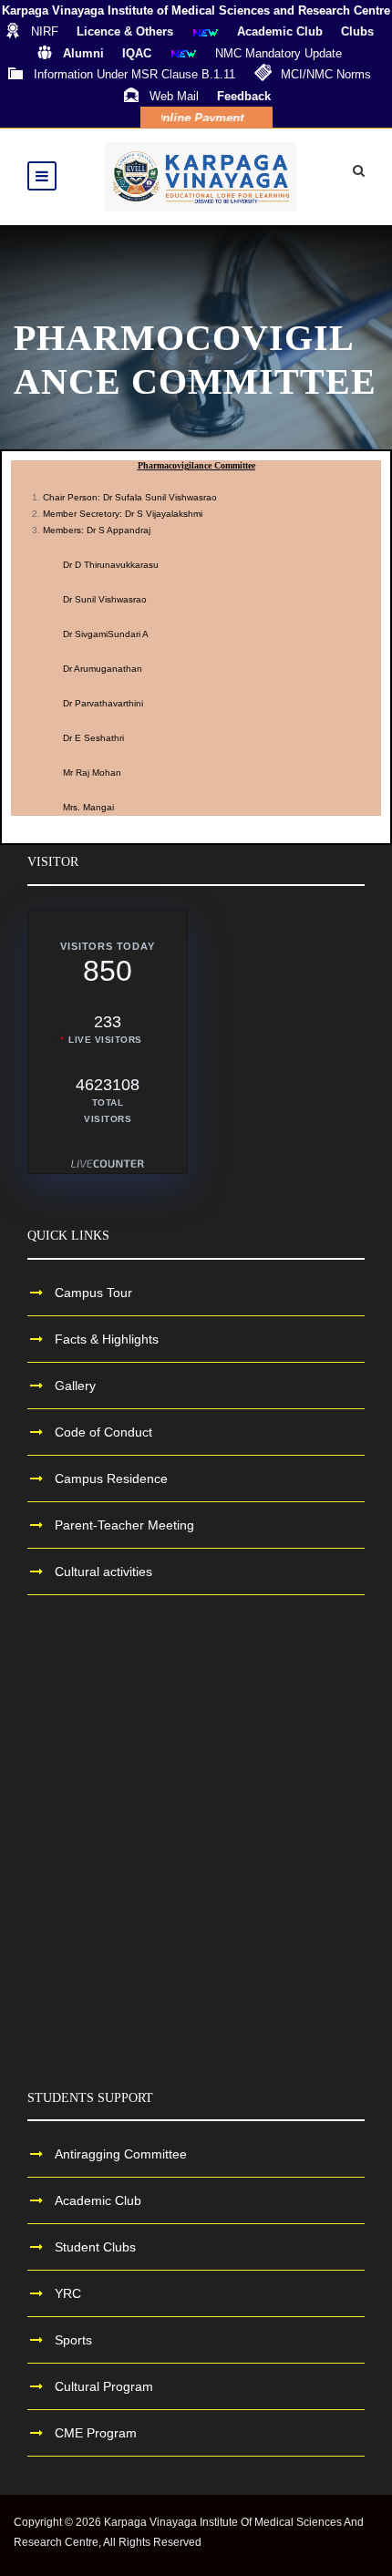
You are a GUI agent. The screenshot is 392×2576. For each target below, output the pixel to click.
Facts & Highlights (107, 1339)
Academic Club (98, 2200)
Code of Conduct (103, 1432)
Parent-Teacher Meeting (124, 1525)
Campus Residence (111, 1479)
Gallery (75, 1386)
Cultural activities (103, 1571)
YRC (68, 2293)
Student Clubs (95, 2247)
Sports (73, 2340)
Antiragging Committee (121, 2154)
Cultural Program (104, 2386)
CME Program (96, 2433)
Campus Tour (93, 1293)
